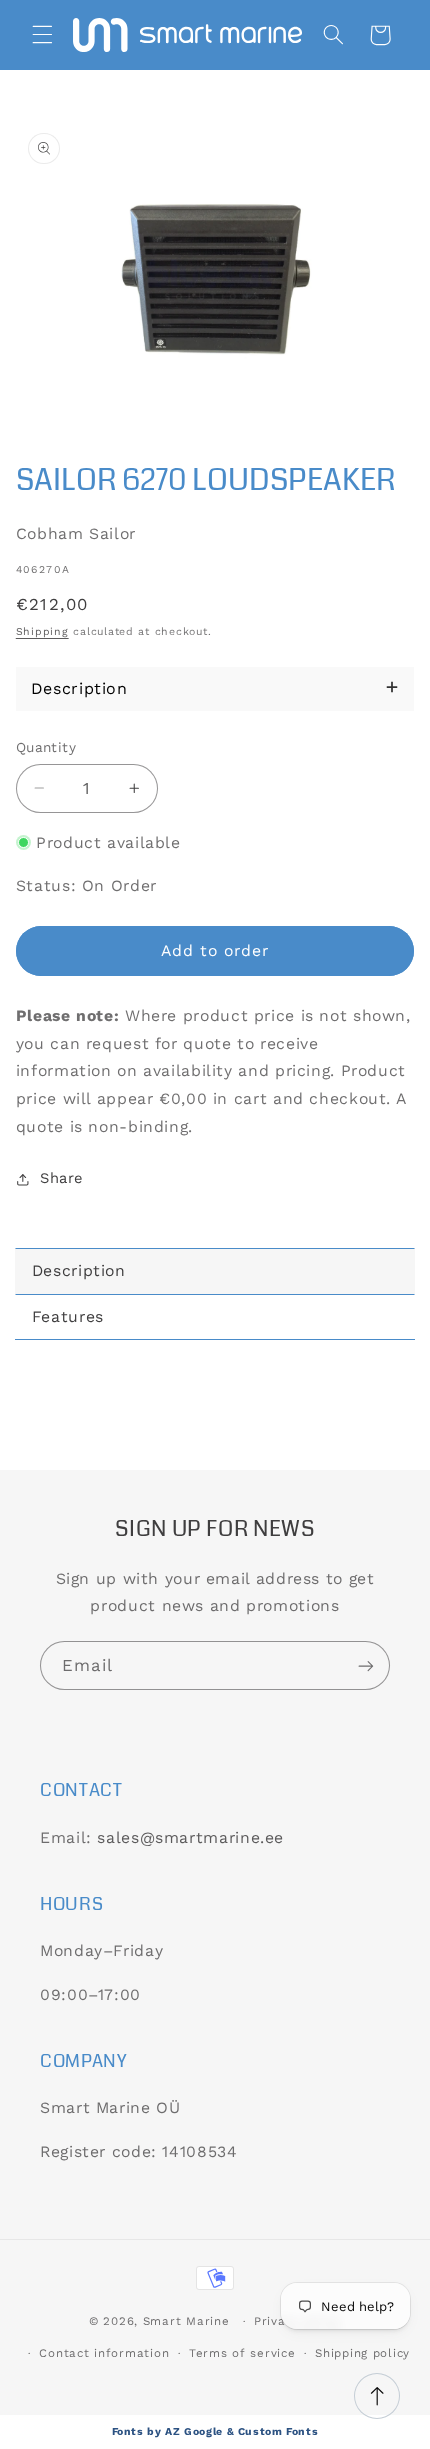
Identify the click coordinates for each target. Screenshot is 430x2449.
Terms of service (242, 2353)
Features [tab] (68, 1316)
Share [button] (61, 1178)
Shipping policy (362, 2353)
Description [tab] (79, 1270)
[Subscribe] (366, 1665)
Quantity (46, 747)
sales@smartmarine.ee (190, 1837)
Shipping (42, 631)
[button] (42, 35)
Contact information (104, 2353)
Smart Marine (186, 2321)
